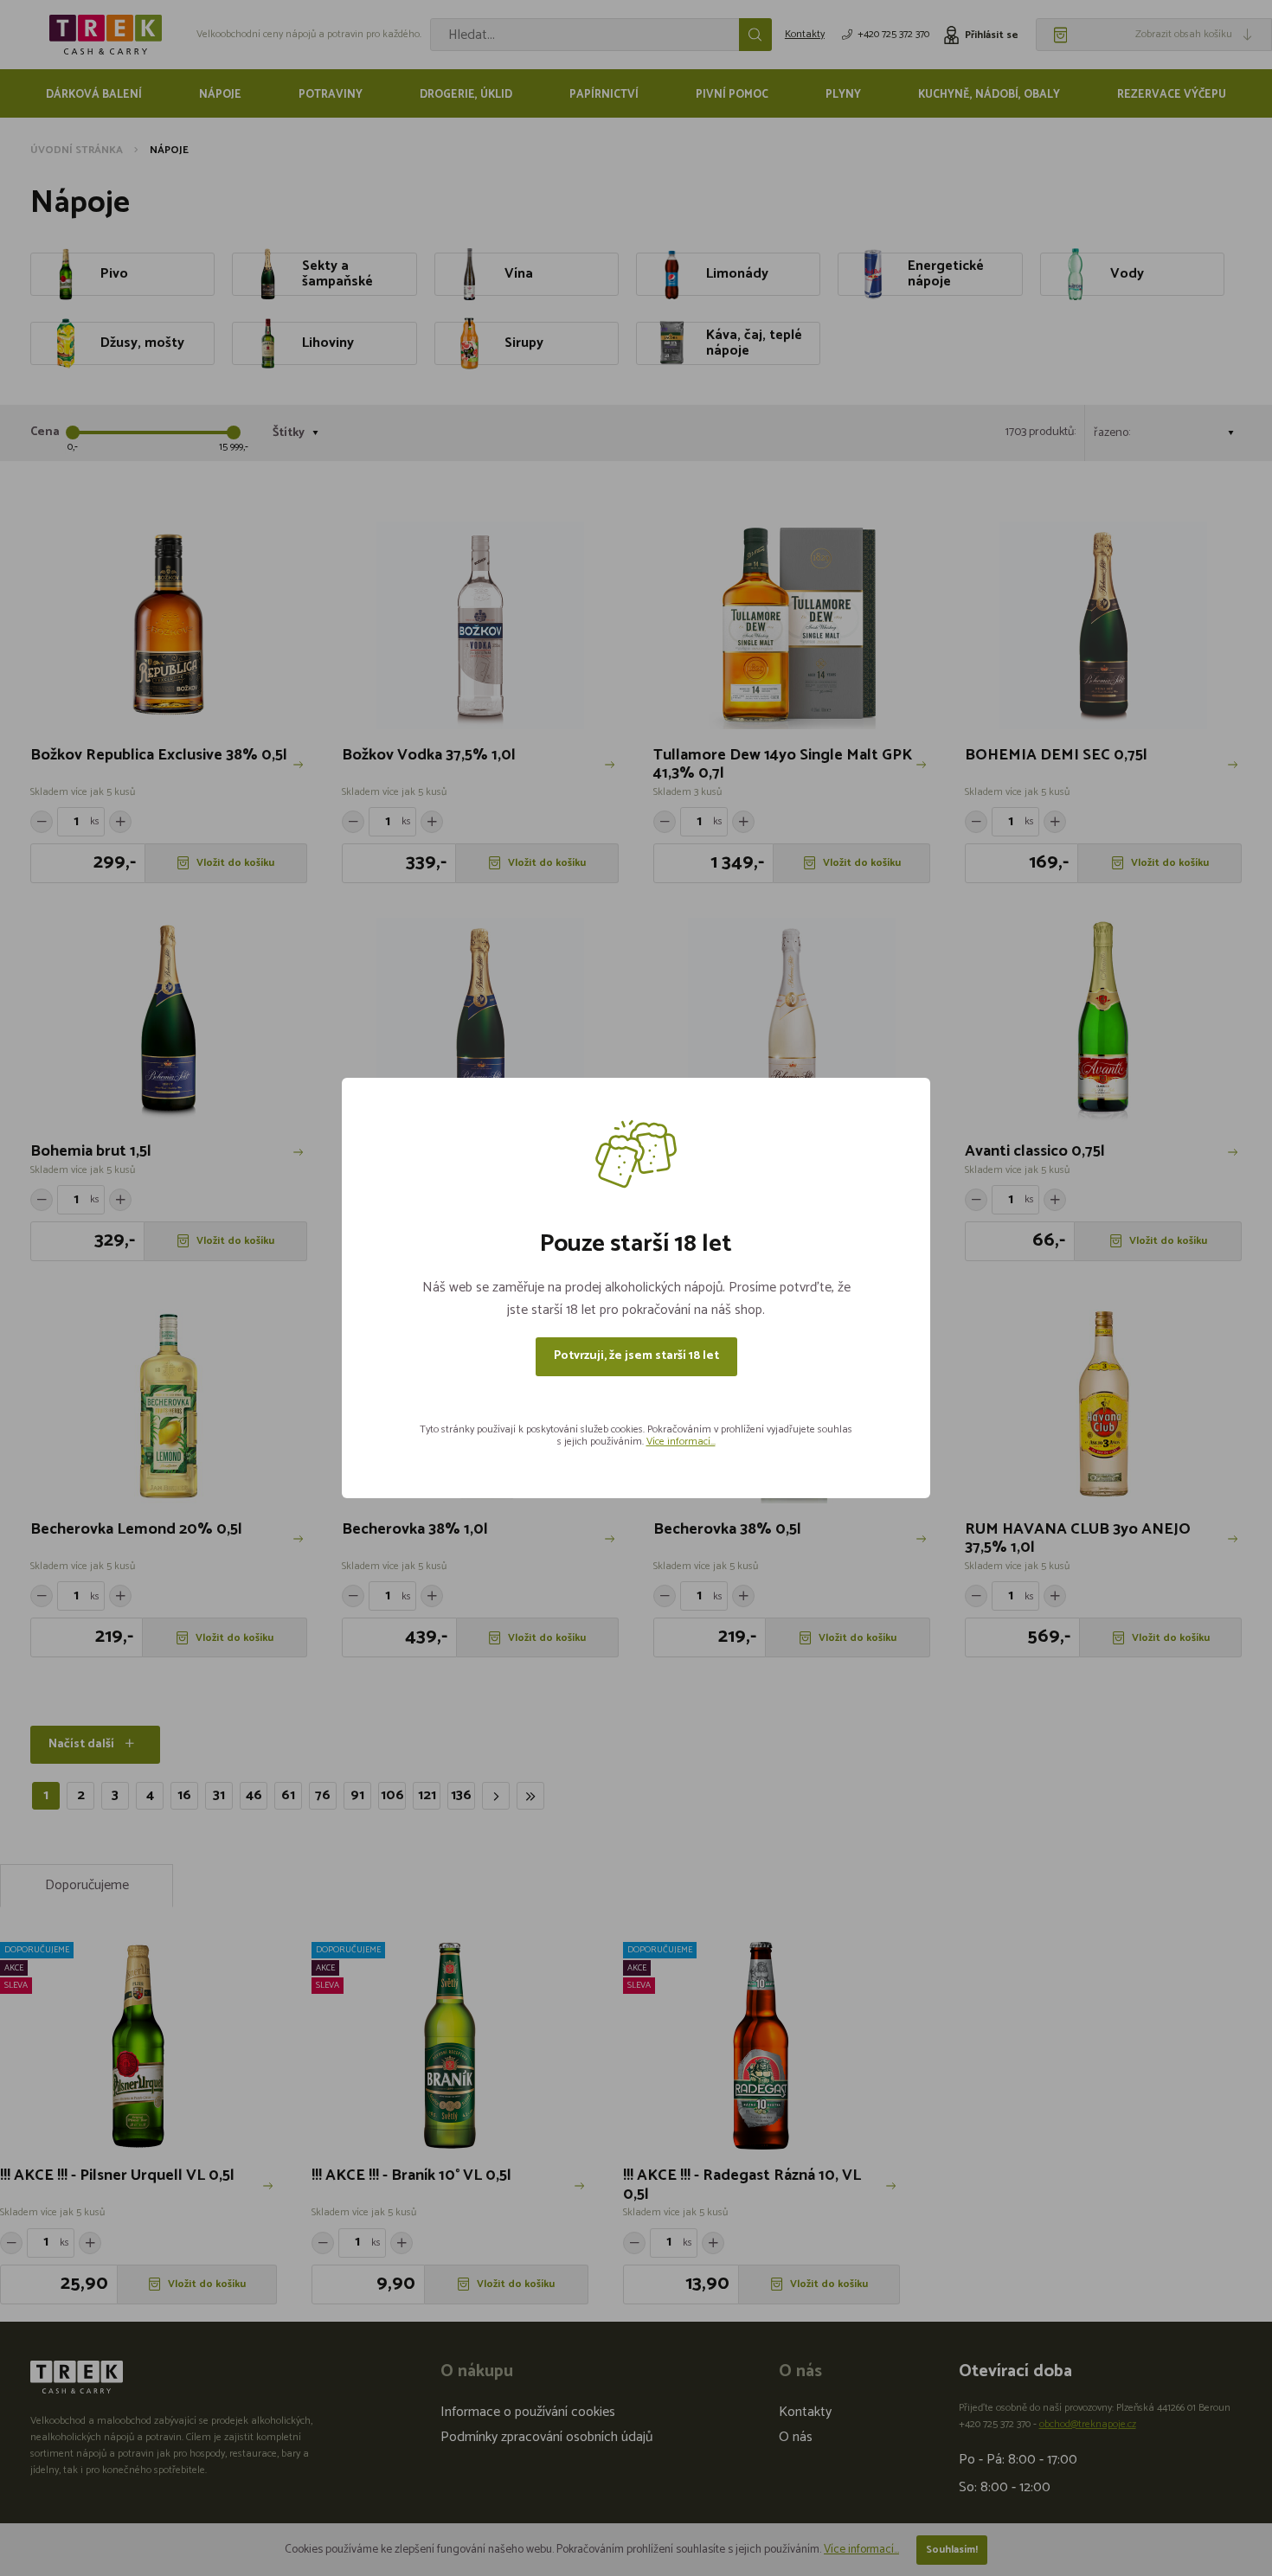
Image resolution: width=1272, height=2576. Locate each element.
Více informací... (681, 1442)
